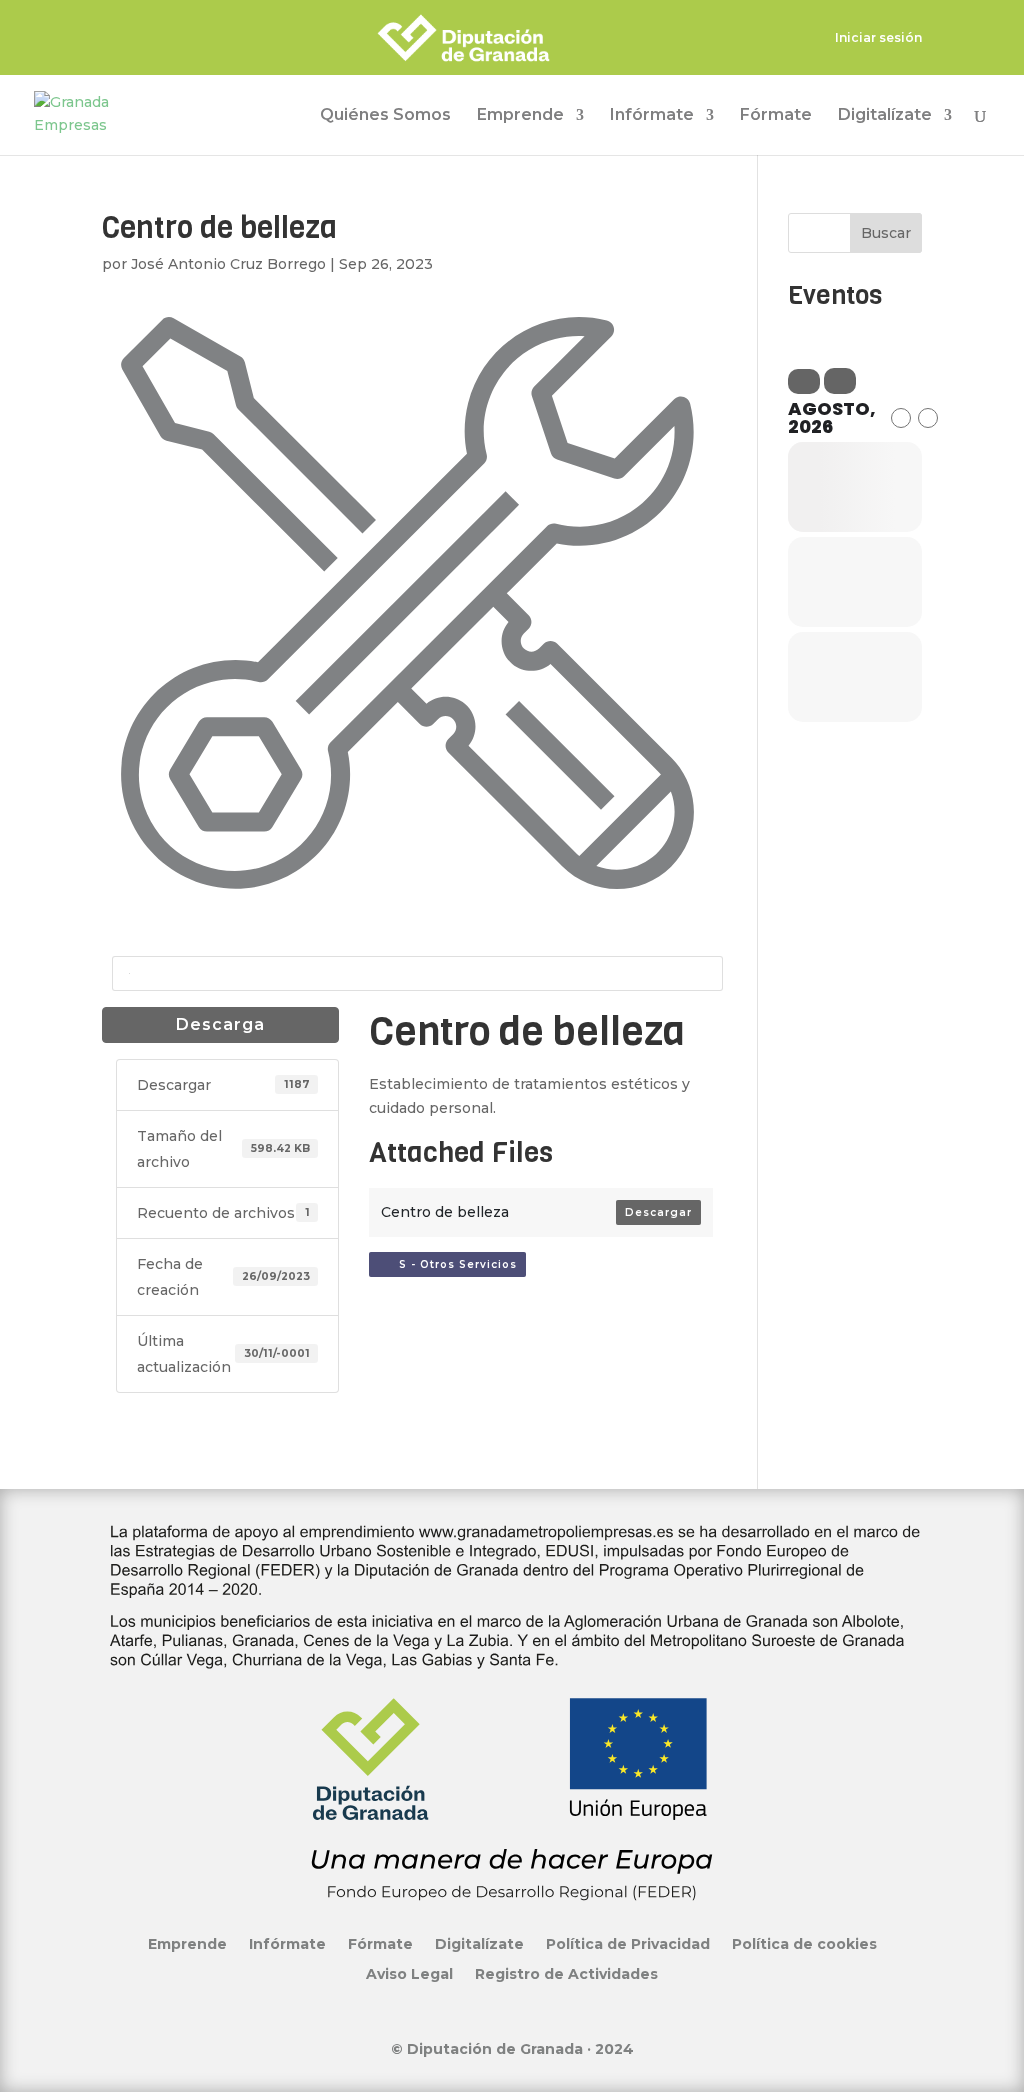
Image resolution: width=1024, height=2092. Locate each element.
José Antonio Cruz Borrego (228, 264)
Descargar (658, 1212)
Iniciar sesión (878, 38)
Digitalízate (885, 116)
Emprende (520, 116)
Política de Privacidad (628, 1943)
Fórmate (776, 116)
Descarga (220, 1024)
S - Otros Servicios (452, 1264)
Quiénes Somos (385, 116)
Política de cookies (804, 1943)
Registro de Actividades (566, 1973)
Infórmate (652, 116)
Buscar (886, 233)
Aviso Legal (409, 1973)
